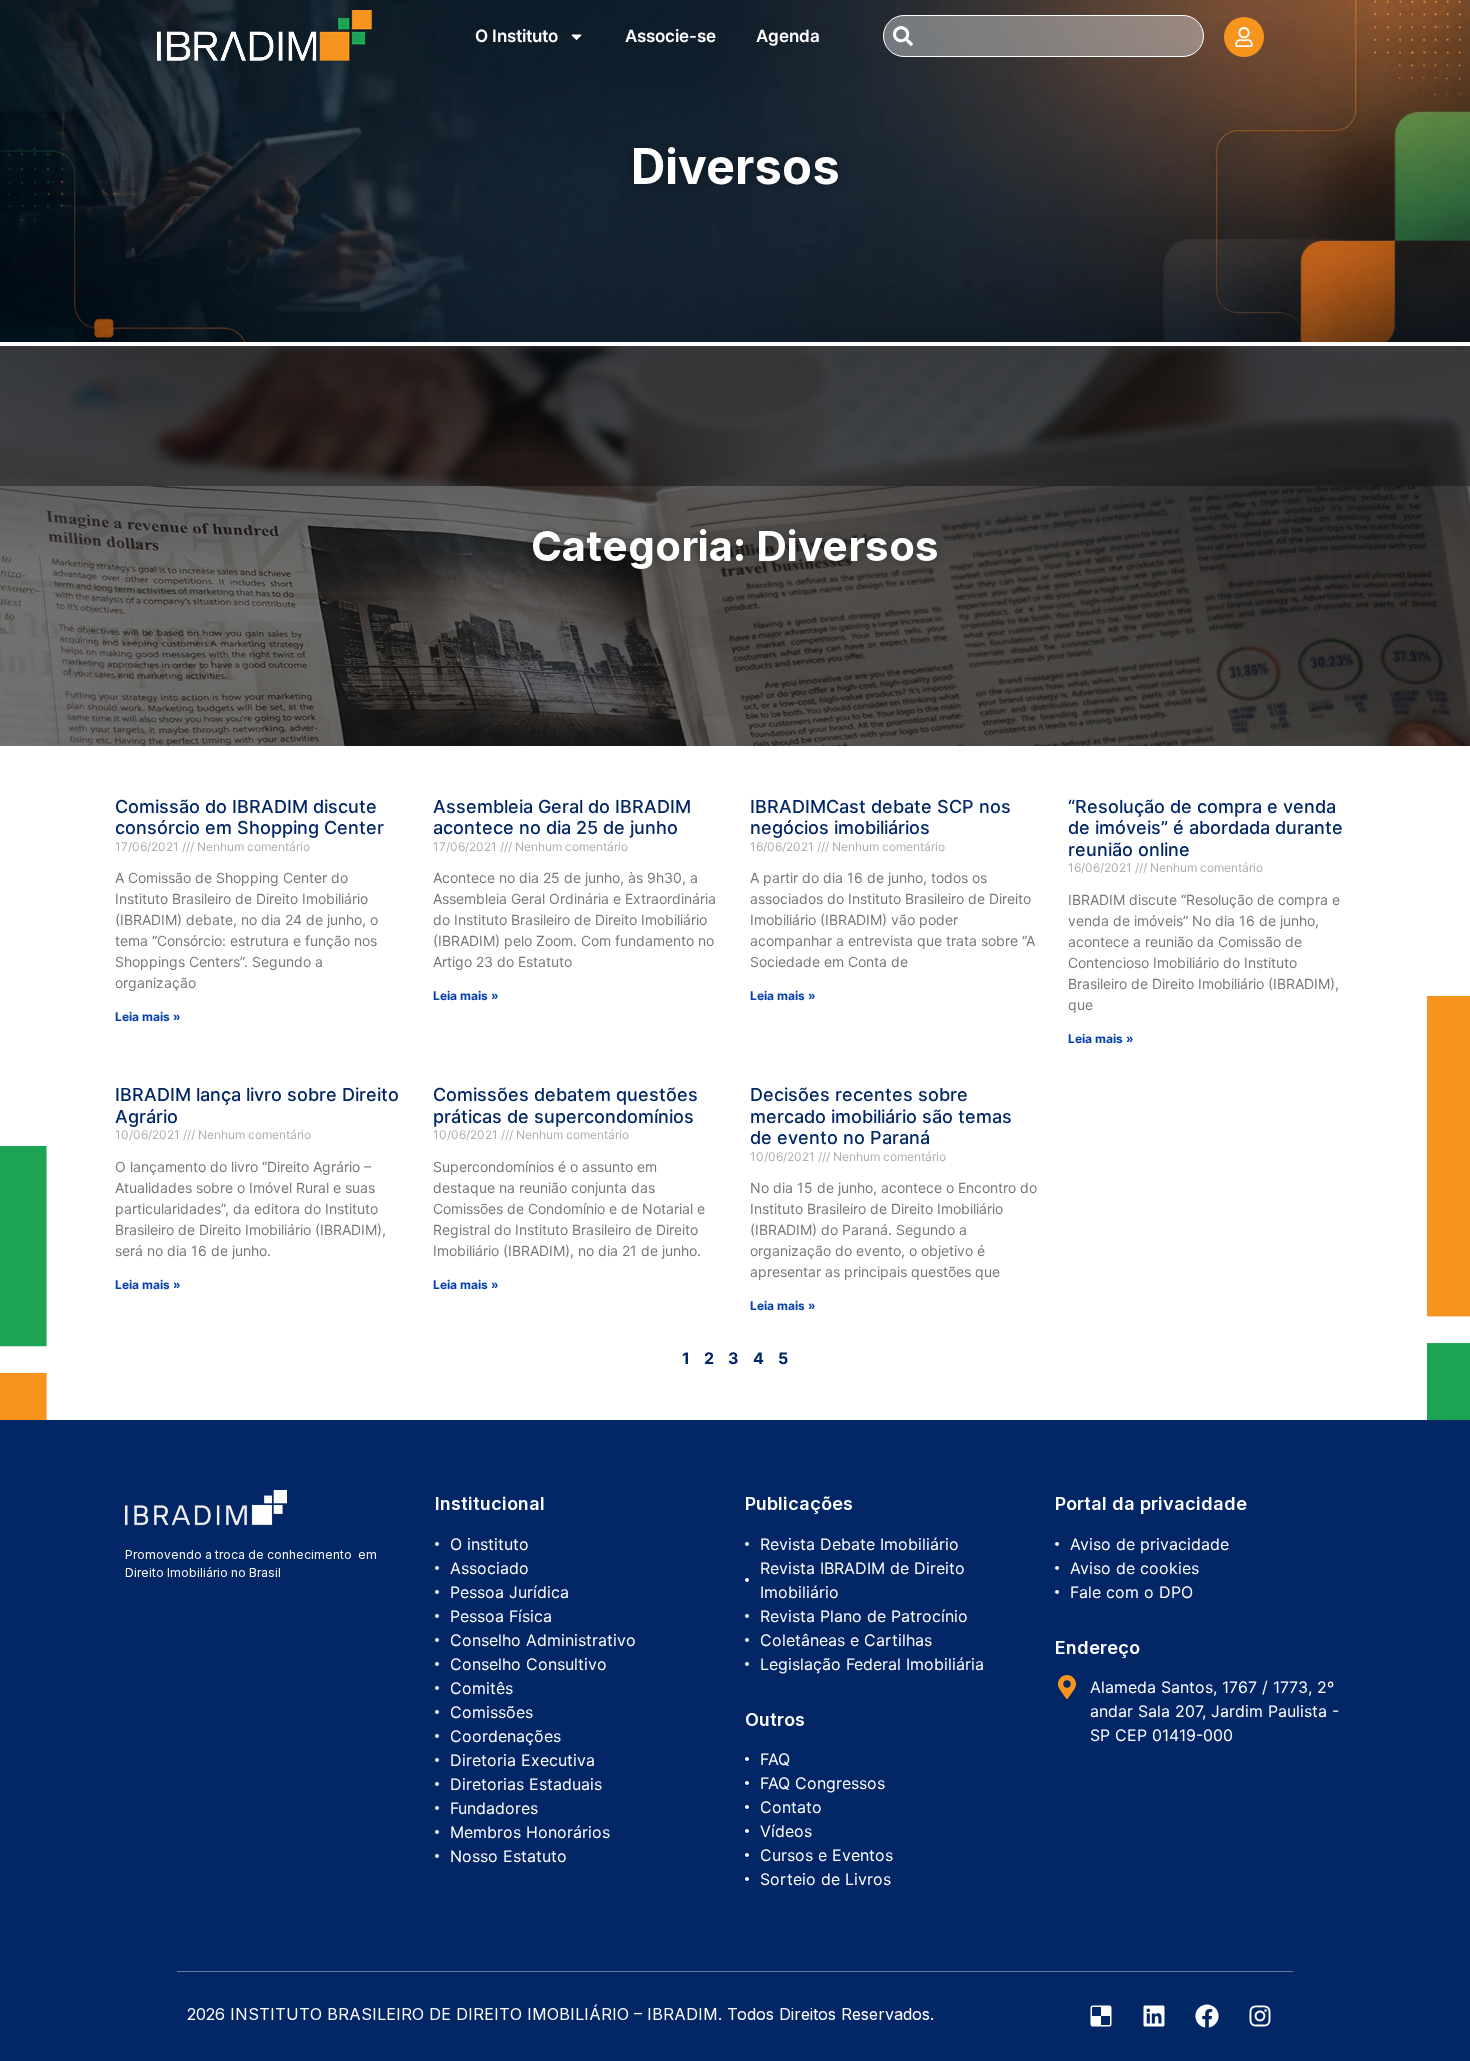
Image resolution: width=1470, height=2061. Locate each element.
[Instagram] (1260, 2016)
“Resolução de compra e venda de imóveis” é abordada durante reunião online (1205, 828)
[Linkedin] (1154, 2016)
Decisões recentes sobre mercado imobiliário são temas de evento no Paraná (881, 1116)
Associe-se (670, 36)
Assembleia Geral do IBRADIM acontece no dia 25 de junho (562, 817)
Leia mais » (148, 1016)
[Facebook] (1207, 2016)
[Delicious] (1101, 2016)
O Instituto (516, 36)
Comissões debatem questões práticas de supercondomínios (565, 1105)
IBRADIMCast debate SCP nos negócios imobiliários (880, 817)
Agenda (788, 36)
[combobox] (1043, 36)
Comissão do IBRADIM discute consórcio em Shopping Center (249, 817)
